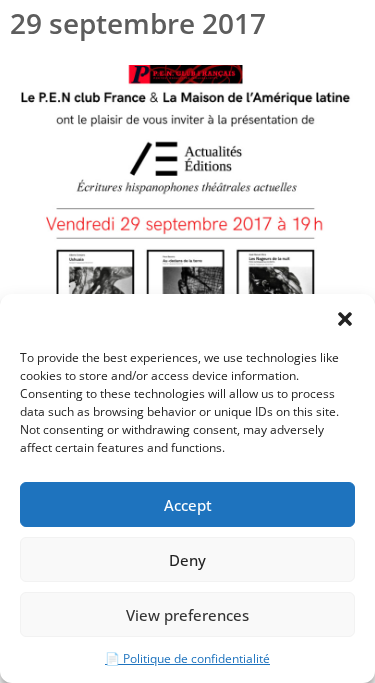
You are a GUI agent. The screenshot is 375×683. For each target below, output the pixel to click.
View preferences (187, 615)
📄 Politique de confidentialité (187, 658)
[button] (345, 319)
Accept (188, 505)
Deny (187, 560)
